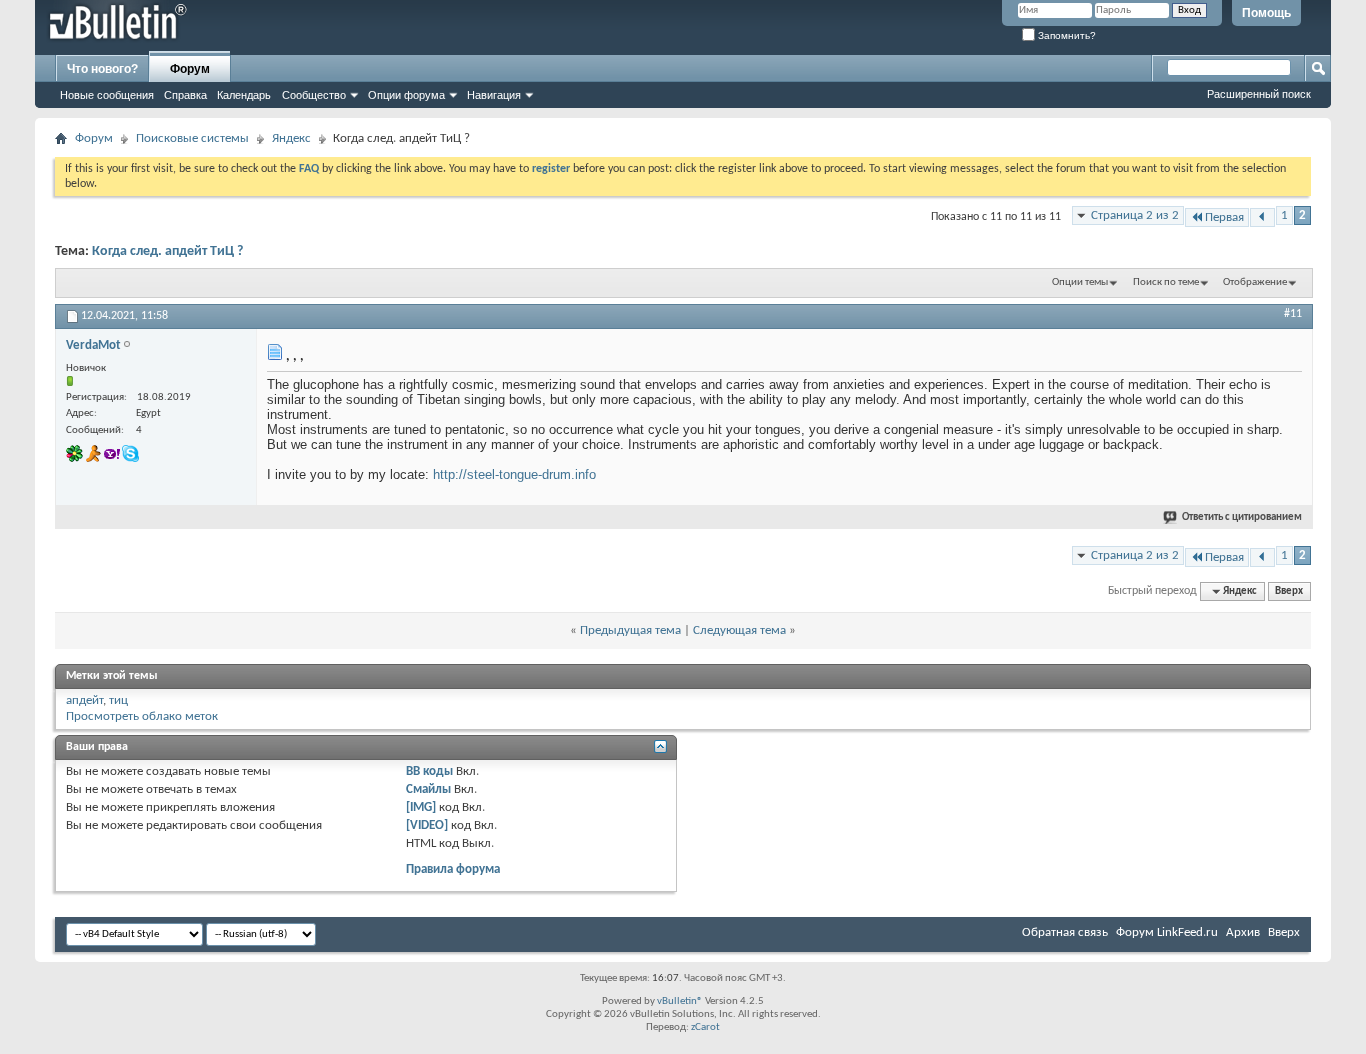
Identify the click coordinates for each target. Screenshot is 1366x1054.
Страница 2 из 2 (1135, 215)
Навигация (494, 95)
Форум (190, 69)
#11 (1293, 314)
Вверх (1289, 591)
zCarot (705, 1027)
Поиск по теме (1166, 282)
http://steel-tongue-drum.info (514, 474)
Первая (1224, 217)
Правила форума (453, 869)
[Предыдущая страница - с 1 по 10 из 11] (1262, 217)
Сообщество (314, 95)
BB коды (429, 771)
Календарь (244, 95)
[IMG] (421, 807)
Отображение (1255, 282)
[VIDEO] (427, 825)
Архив (1243, 932)
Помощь (1266, 13)
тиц (118, 700)
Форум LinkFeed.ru (1167, 932)
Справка (185, 95)
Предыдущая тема (630, 630)
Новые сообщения (107, 95)
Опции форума (406, 95)
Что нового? (102, 69)
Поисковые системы (192, 138)
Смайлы (428, 789)
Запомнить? (1065, 35)
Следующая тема (739, 630)
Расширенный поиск (1259, 94)
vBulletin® (680, 1001)
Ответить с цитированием (1242, 517)
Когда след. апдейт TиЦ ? (167, 251)
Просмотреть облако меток (142, 716)
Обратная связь (1065, 932)
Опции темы (1080, 282)
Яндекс (291, 138)
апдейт (84, 700)
